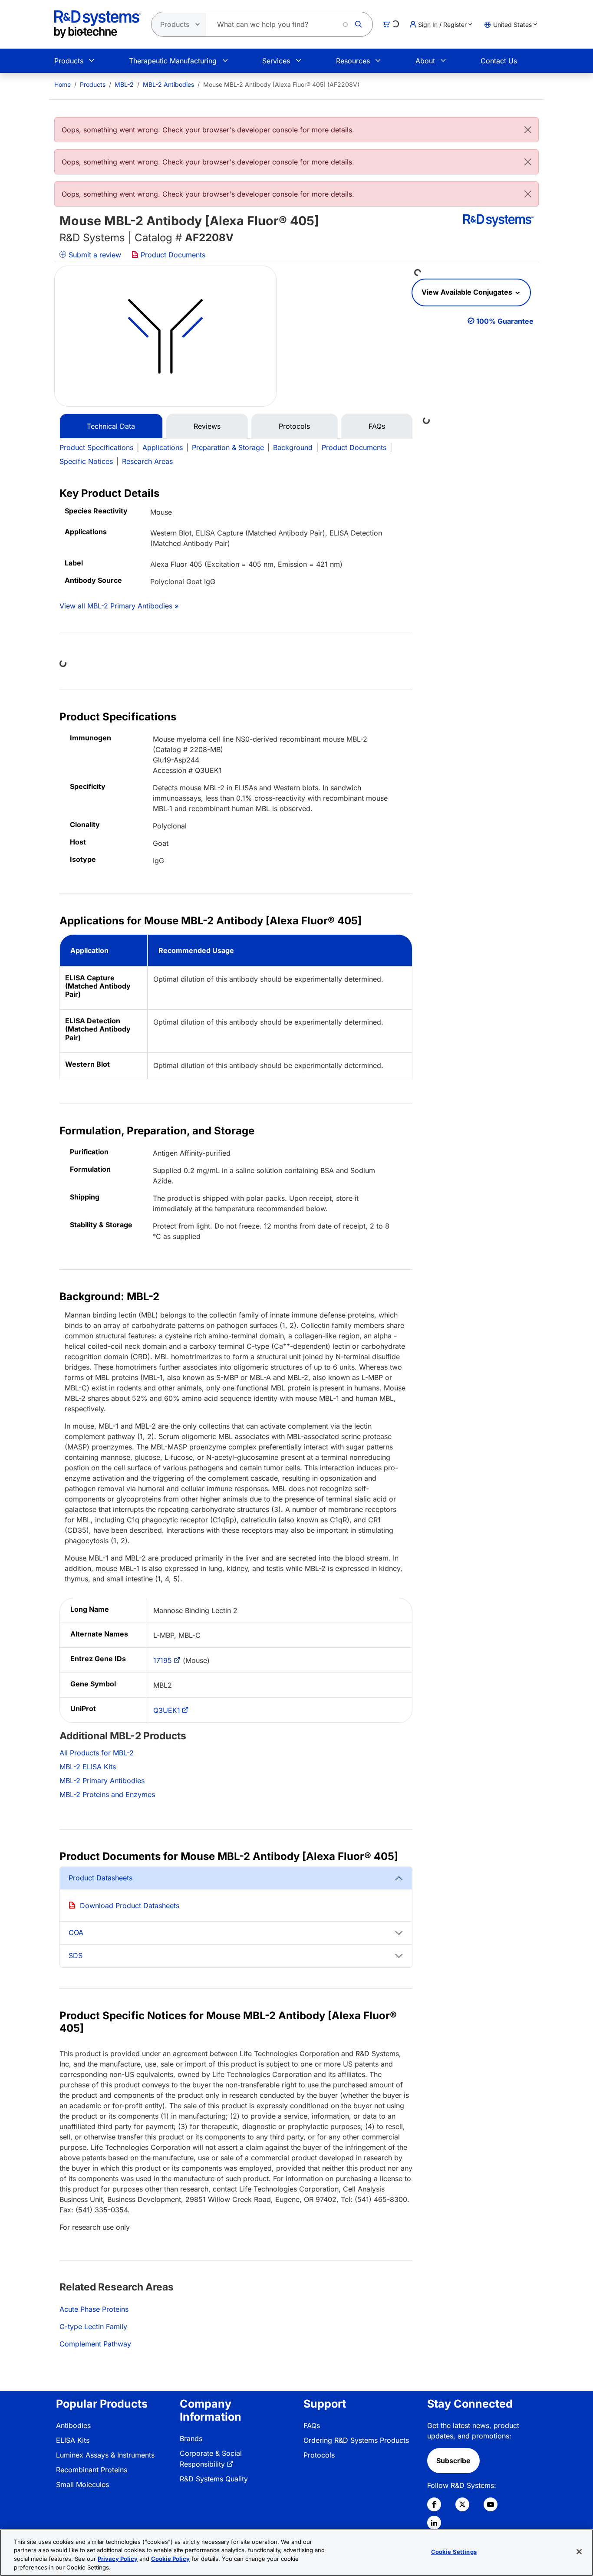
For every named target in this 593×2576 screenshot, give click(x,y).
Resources (353, 61)
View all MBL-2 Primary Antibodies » (119, 606)
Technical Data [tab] (111, 426)
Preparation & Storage (228, 447)
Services (276, 61)
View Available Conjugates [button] (468, 292)
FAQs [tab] (377, 426)
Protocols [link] (319, 2455)
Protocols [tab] (294, 426)
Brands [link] (191, 2438)
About (425, 61)
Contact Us (499, 61)
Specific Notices (86, 461)
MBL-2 (124, 84)
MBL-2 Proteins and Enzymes (107, 1794)
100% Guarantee (505, 321)
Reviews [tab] (207, 426)
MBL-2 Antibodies (168, 84)
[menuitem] (63, 84)
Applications (163, 447)
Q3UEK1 (167, 1710)
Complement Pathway (95, 2344)
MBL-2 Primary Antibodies (102, 1781)
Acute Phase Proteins (94, 2309)
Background (293, 447)
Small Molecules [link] (82, 2484)
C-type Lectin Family (93, 2326)
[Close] (528, 130)
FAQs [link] (312, 2425)
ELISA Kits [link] (73, 2440)
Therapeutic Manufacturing (173, 61)
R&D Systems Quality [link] (214, 2479)
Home (63, 84)
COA (76, 1932)
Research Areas (147, 461)
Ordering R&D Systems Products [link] (356, 2440)
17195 (163, 1660)
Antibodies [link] (73, 2425)
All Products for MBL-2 (97, 1753)
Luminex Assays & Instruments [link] (105, 2455)
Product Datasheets (100, 1878)
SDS (76, 1955)
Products (69, 61)
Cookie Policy (170, 2559)
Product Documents (172, 255)
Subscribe (453, 2461)
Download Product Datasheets (130, 1906)
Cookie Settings (454, 2552)
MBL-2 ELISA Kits (88, 1767)
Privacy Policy (118, 2559)
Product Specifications (96, 447)
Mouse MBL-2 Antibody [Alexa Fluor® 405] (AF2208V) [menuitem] (281, 84)
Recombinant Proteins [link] (92, 2470)
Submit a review (94, 255)
